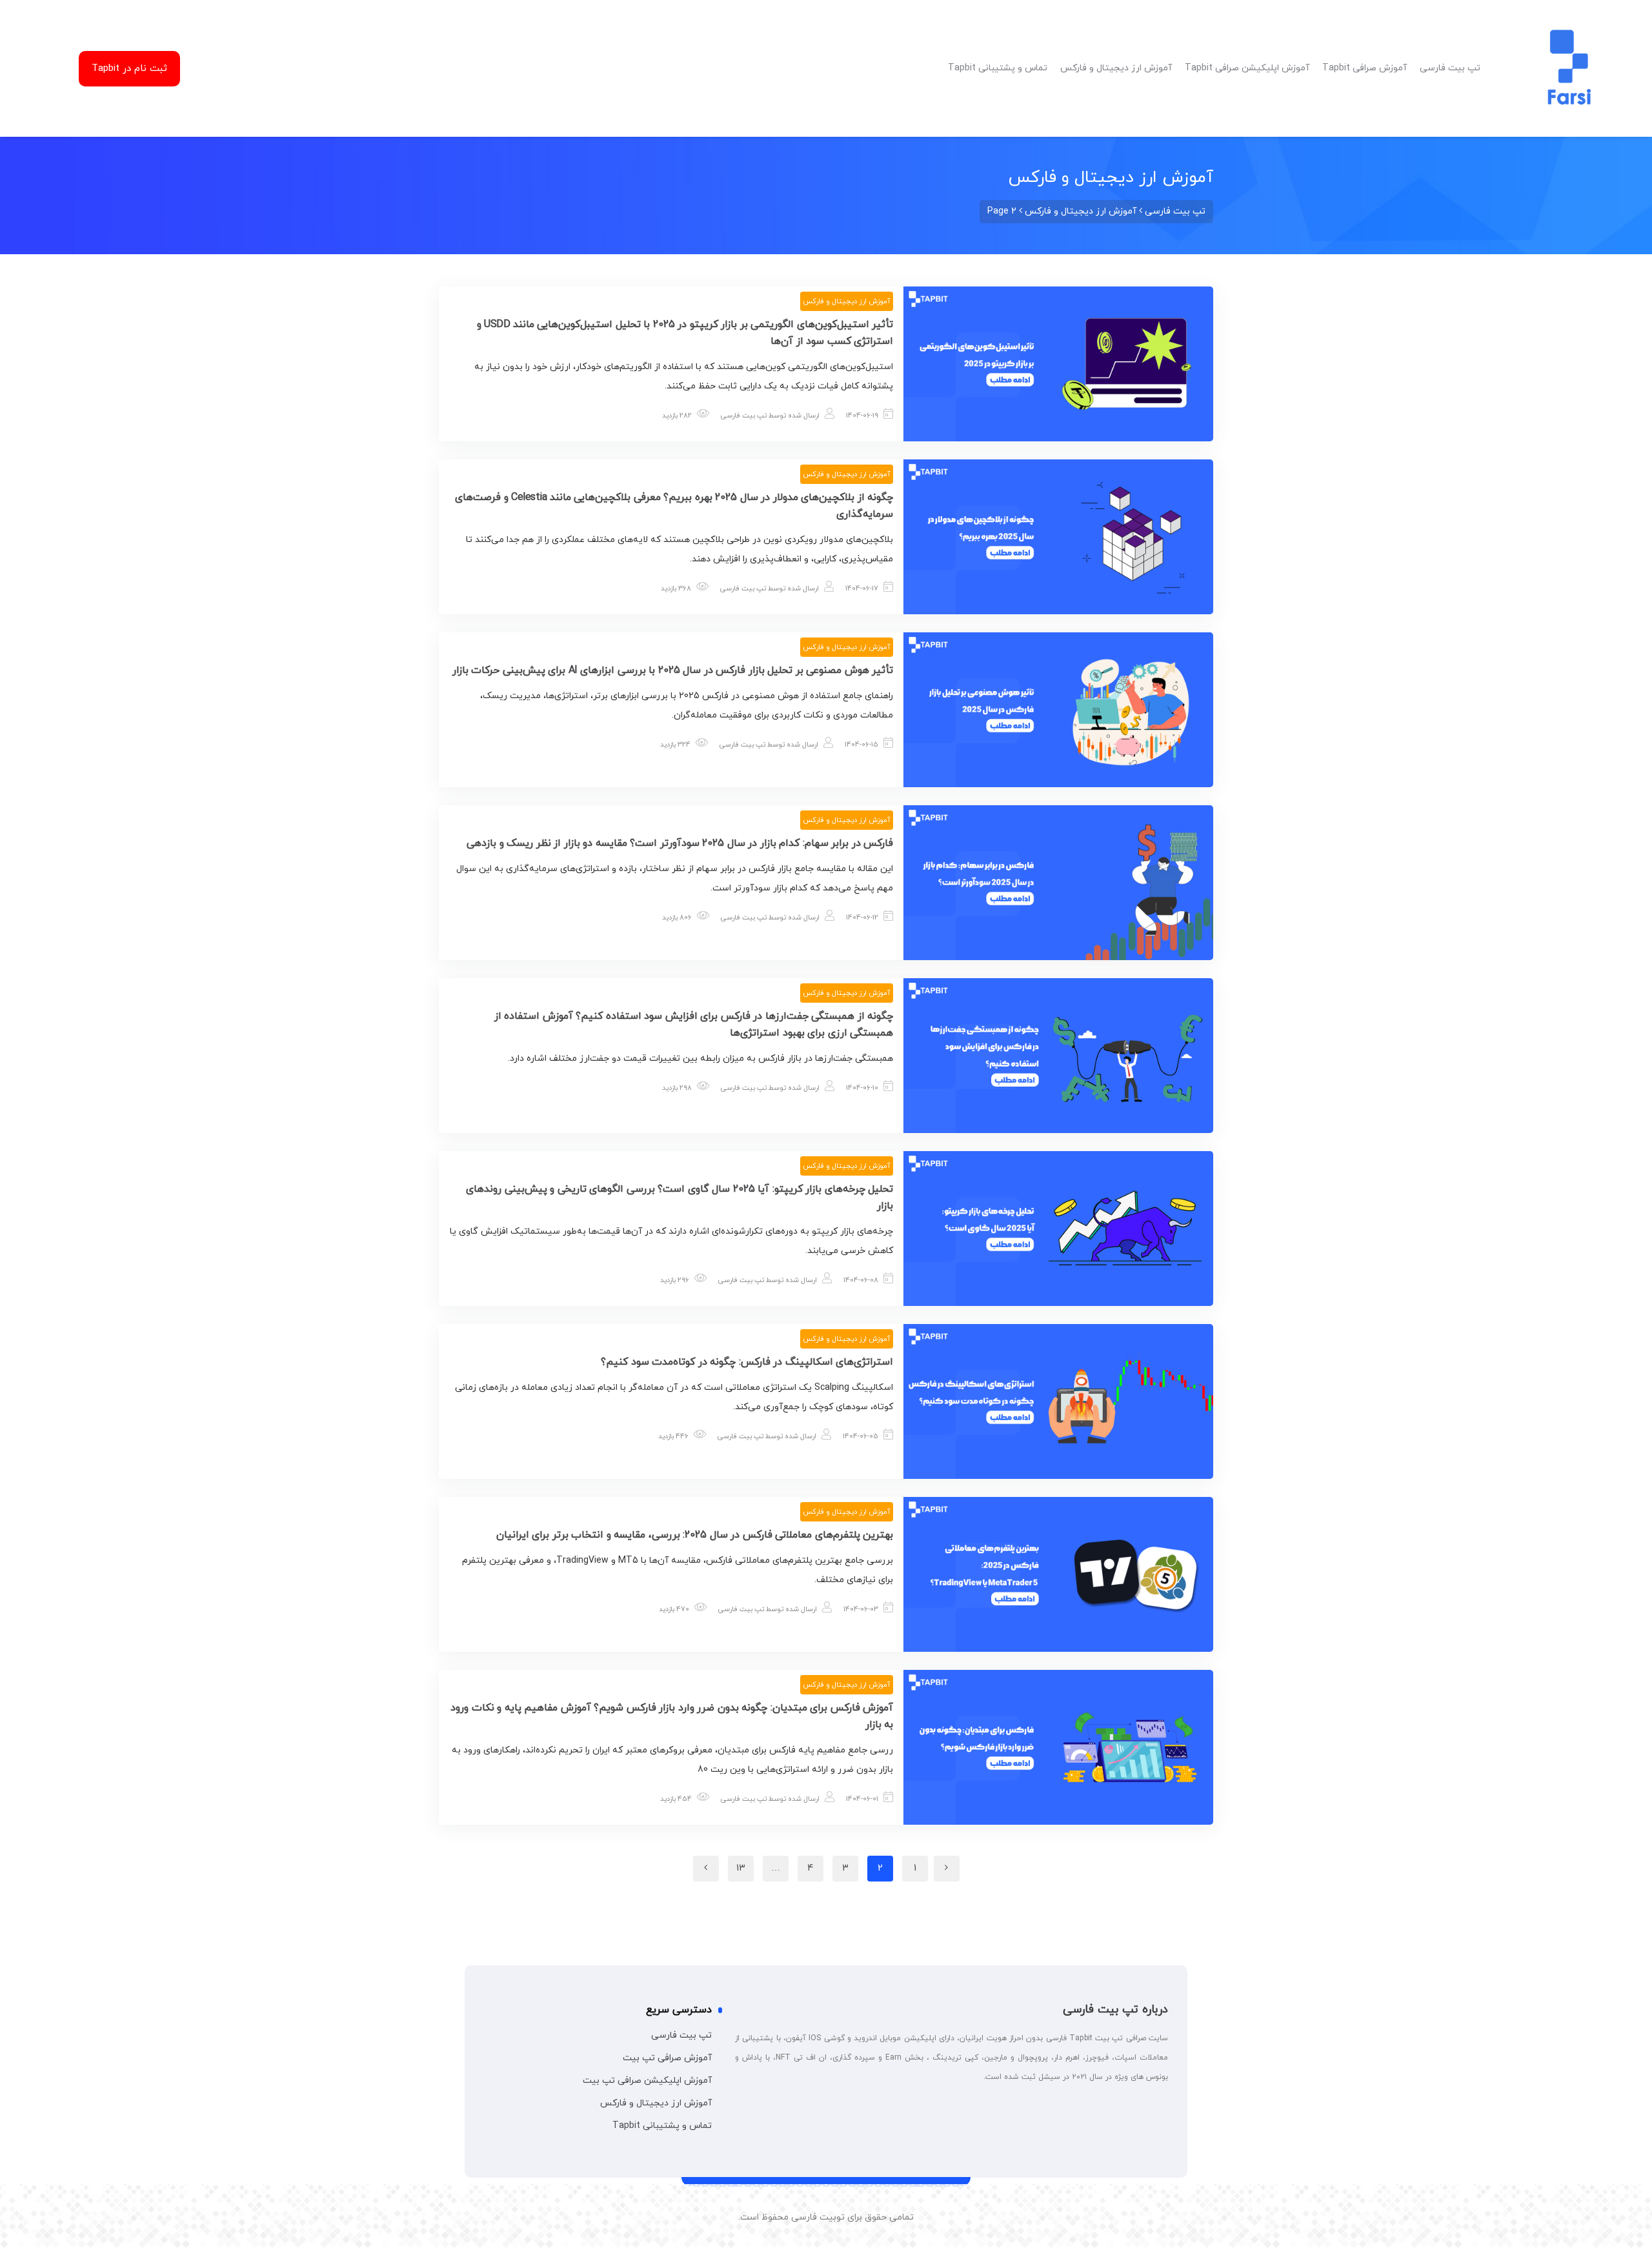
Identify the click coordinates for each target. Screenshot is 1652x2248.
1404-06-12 (862, 918)
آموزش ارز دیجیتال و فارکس (847, 301)
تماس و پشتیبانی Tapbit (662, 2126)
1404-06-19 (862, 416)
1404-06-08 (861, 1280)
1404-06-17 (862, 588)
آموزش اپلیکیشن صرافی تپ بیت (647, 2081)
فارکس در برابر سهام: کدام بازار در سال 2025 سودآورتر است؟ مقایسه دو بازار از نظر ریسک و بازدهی (680, 843)
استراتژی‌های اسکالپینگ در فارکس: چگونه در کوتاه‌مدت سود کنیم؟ (747, 1362)
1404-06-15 (861, 745)
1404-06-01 (862, 1799)
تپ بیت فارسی (744, 416)
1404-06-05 (861, 1436)
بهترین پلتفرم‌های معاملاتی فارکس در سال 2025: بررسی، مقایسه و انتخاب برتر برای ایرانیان (695, 1535)
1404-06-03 (861, 1609)
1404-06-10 (862, 1088)
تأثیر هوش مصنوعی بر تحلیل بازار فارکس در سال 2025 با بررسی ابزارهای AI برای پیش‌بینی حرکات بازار (673, 670)
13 (741, 1868)
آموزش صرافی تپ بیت (667, 2058)
